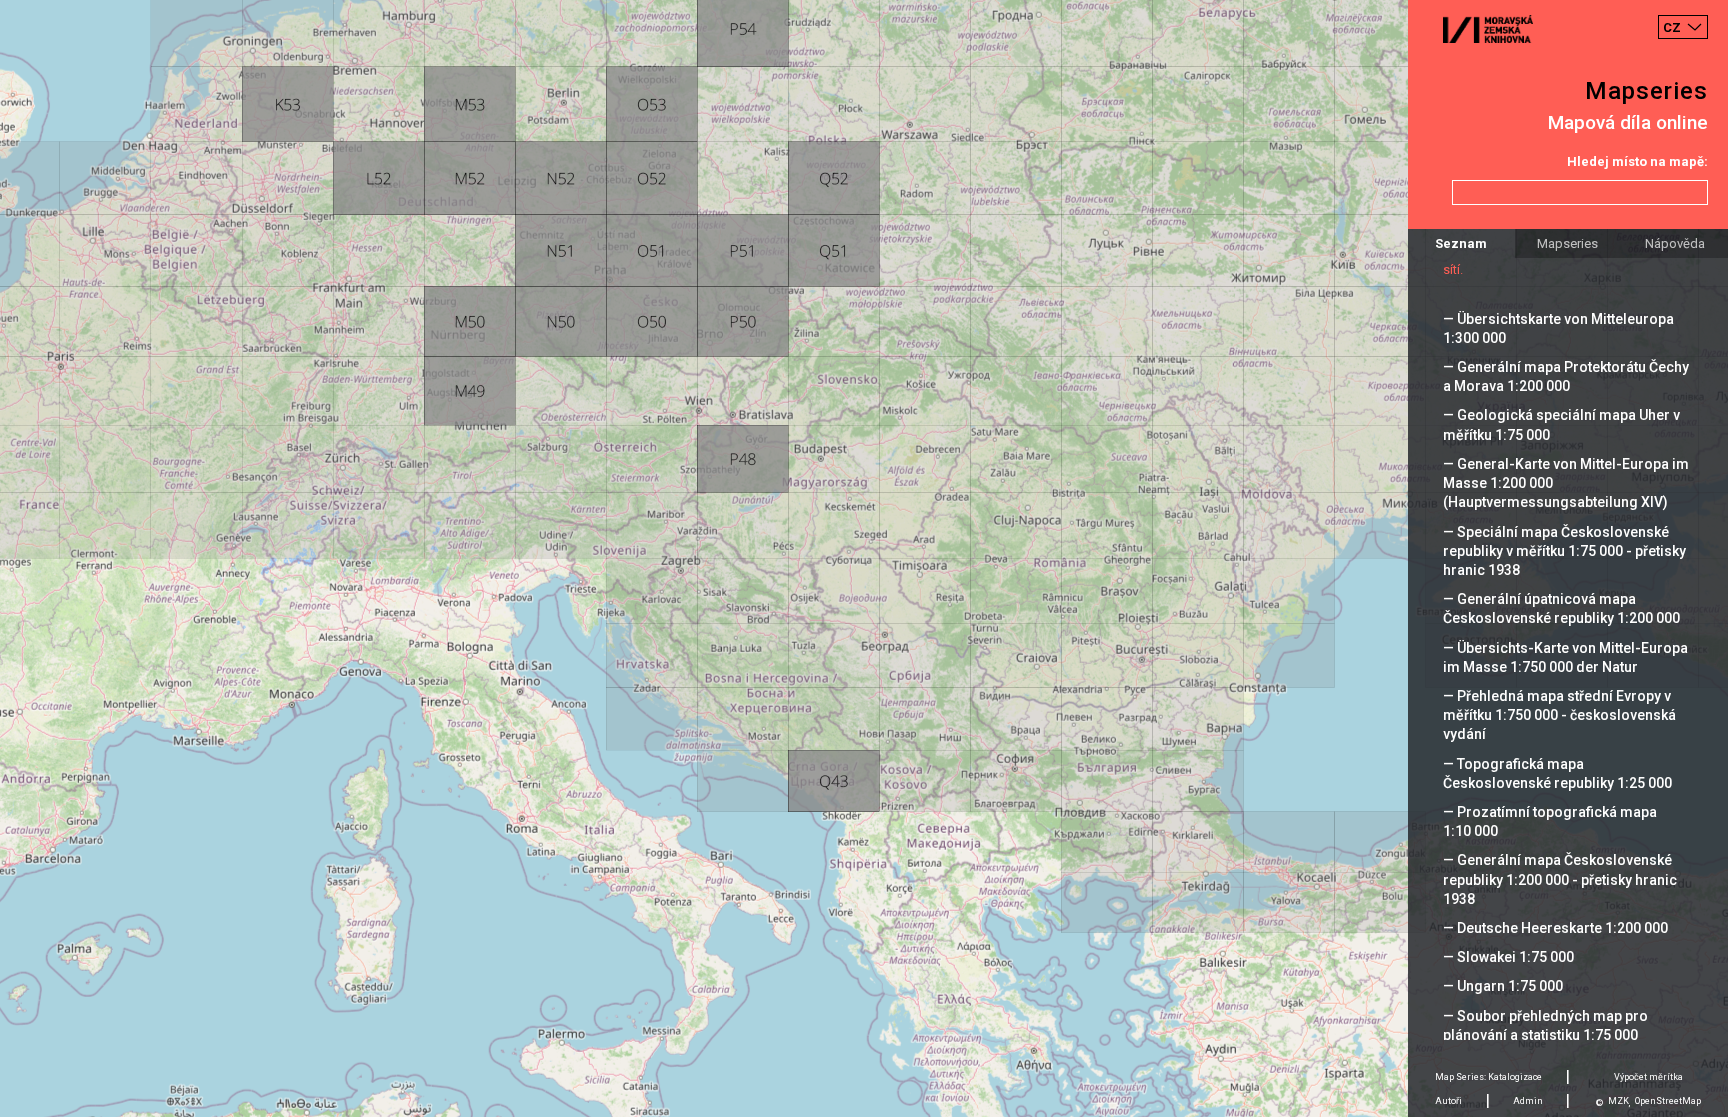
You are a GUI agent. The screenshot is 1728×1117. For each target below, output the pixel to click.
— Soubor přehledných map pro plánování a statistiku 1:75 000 (1545, 1025)
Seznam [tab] (1461, 243)
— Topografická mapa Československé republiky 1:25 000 (1557, 773)
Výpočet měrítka (1648, 1077)
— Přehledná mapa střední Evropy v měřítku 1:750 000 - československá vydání (1559, 715)
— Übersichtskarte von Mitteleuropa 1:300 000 (1558, 328)
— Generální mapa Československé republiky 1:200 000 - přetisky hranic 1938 (1560, 879)
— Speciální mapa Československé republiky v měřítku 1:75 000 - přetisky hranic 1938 (1564, 551)
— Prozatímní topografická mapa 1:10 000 (1550, 821)
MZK (1618, 1101)
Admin (1528, 1101)
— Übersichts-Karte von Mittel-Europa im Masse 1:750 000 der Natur (1565, 657)
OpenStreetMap (1668, 1101)
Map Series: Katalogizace (1488, 1077)
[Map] (864, 558)
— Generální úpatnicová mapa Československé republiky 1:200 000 (1561, 608)
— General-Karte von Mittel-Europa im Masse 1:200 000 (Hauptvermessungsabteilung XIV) (1566, 483)
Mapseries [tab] (1567, 243)
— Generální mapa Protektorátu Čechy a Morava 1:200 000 (1566, 376)
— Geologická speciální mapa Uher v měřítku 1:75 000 (1561, 424)
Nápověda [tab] (1675, 243)
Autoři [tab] (1448, 1101)
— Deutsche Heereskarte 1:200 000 (1555, 928)
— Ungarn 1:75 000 (1503, 986)
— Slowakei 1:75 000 (1508, 957)
